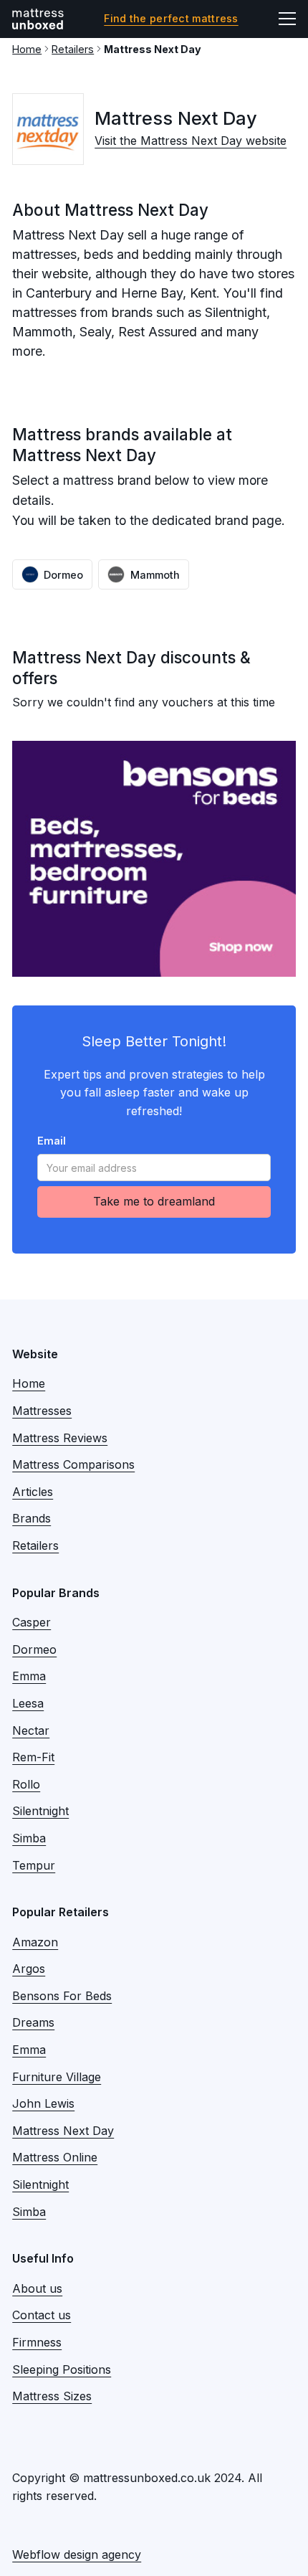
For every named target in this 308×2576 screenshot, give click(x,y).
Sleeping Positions (62, 2369)
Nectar (31, 1730)
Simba (29, 1838)
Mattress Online (55, 2157)
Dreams (33, 2022)
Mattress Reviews (60, 1438)
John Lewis (43, 2103)
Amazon (35, 1942)
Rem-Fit (33, 1757)
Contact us (42, 2315)
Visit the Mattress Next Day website (191, 141)
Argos (29, 1969)
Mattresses (42, 1411)
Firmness (37, 2342)
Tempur (34, 1865)
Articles (33, 1492)
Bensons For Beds (62, 1996)
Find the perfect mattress (171, 19)
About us (37, 2288)
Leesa (28, 1703)
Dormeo (34, 1649)
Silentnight (40, 1811)
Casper (32, 1622)
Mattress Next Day (63, 2131)
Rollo (26, 1784)
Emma (29, 1676)
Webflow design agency (77, 2554)
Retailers (73, 49)
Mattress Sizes (52, 2396)
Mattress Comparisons (73, 1464)
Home (27, 49)
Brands (32, 1518)
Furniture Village (57, 2077)
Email (52, 1141)
